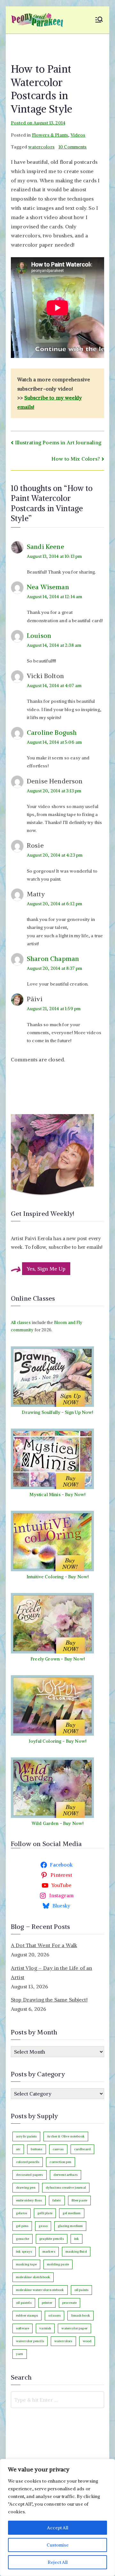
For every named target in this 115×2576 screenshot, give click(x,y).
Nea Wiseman (48, 587)
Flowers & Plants (50, 135)
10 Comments (73, 147)
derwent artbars (65, 2175)
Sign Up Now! (79, 1412)
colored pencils (28, 2162)
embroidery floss (29, 2200)
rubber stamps (27, 2315)
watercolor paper (74, 2328)
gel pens (22, 2226)
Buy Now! (75, 1494)
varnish (45, 2328)
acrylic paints (26, 2136)
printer (47, 2303)
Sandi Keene (46, 547)
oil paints (82, 2290)
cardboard (82, 2149)
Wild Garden (45, 1823)
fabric (57, 2200)
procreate (69, 2303)
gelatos (22, 2213)
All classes (21, 1323)
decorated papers (30, 2175)
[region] (57, 2517)
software (23, 2328)
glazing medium (70, 2226)
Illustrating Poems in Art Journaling (58, 442)
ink (77, 2239)
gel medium (72, 2213)
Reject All (58, 2562)
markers (49, 2251)
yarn (20, 2354)
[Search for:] (57, 2400)
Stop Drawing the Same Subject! (49, 2000)
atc (18, 2149)
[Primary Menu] (99, 20)
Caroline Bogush (52, 732)
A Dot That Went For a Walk (44, 1945)
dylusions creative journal (66, 2188)
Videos (78, 135)
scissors (54, 2315)
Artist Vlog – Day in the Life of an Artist (52, 1973)
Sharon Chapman (53, 959)
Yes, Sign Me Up (46, 1269)
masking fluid (76, 2251)
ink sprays (24, 2251)
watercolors (41, 147)
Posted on (38, 123)
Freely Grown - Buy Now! (57, 1659)
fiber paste (80, 2200)
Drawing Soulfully (41, 1412)
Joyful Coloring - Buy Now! (57, 1741)
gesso (43, 2226)
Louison (39, 635)
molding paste (58, 2264)
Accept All (58, 2528)
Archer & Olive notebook (66, 2136)
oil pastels (24, 2303)
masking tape (26, 2264)
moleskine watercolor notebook (40, 2290)
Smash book (80, 2315)
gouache (23, 2239)
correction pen (60, 2162)
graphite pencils (52, 2239)
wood (87, 2341)
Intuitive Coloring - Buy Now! (58, 1577)
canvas (58, 2149)
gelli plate (45, 2213)
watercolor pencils (30, 2341)
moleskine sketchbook (33, 2277)
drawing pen (26, 2188)
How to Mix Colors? (76, 459)
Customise (58, 2545)
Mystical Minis (45, 1494)
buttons (36, 2149)
